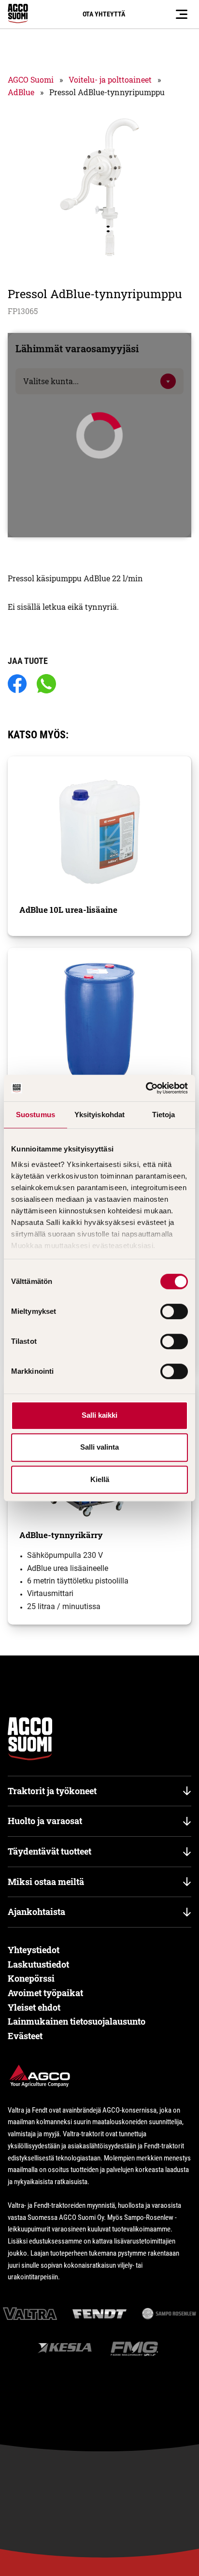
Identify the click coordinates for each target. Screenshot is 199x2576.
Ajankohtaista (36, 1912)
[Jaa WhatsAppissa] (46, 684)
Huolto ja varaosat (45, 1821)
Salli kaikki (99, 1415)
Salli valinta (99, 1447)
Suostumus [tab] (36, 1115)
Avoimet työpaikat (45, 1993)
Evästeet (25, 2036)
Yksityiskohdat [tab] (99, 1115)
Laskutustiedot (38, 1964)
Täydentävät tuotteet (50, 1851)
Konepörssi (31, 1978)
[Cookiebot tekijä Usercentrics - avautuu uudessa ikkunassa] (146, 1088)
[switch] (174, 1311)
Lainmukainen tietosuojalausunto (77, 2021)
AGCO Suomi (31, 79)
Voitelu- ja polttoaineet (110, 79)
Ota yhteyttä (104, 14)
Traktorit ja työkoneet (52, 1791)
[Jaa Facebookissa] (17, 684)
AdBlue (21, 92)
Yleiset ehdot (34, 2007)
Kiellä (100, 1479)
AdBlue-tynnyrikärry (61, 1535)
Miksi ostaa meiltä (46, 1882)
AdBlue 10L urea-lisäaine (68, 910)
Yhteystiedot (34, 1950)
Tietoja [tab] (164, 1115)
